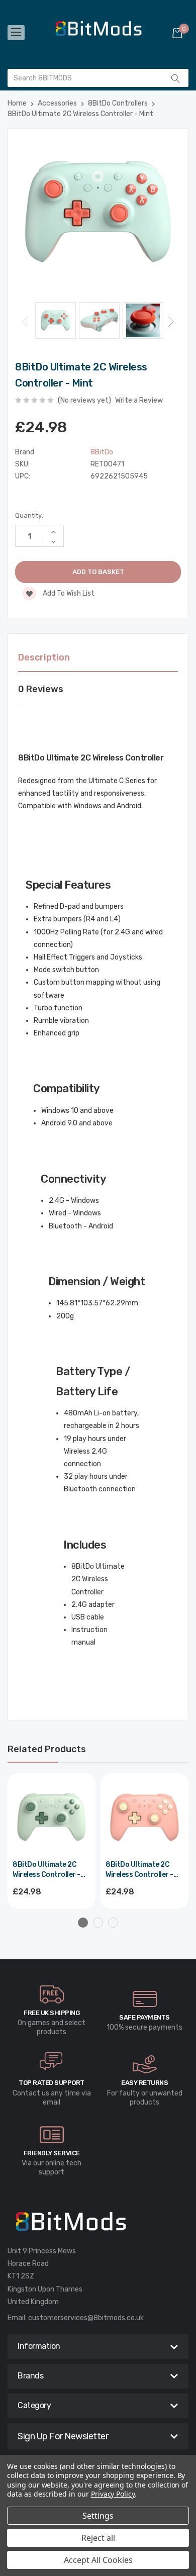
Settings (98, 2516)
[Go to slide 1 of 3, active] (83, 1923)
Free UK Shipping (52, 2013)
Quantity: (29, 515)
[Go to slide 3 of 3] (113, 1923)
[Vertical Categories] (16, 33)
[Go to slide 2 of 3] (98, 1923)
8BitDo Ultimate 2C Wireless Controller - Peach (139, 1870)
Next (171, 321)
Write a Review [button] (139, 400)
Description (44, 657)
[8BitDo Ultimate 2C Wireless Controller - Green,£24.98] (52, 1817)
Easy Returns (144, 2083)
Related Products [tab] (47, 1749)
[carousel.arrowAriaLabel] (52, 1994)
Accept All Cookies (98, 2560)
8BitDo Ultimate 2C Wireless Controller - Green (46, 1870)
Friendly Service (52, 2153)
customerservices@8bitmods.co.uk (86, 2318)
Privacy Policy (113, 2494)
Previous (25, 321)
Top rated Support (52, 2083)
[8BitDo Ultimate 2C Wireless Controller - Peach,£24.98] (144, 1817)
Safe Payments (144, 2017)
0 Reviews (41, 689)
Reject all (98, 2538)
